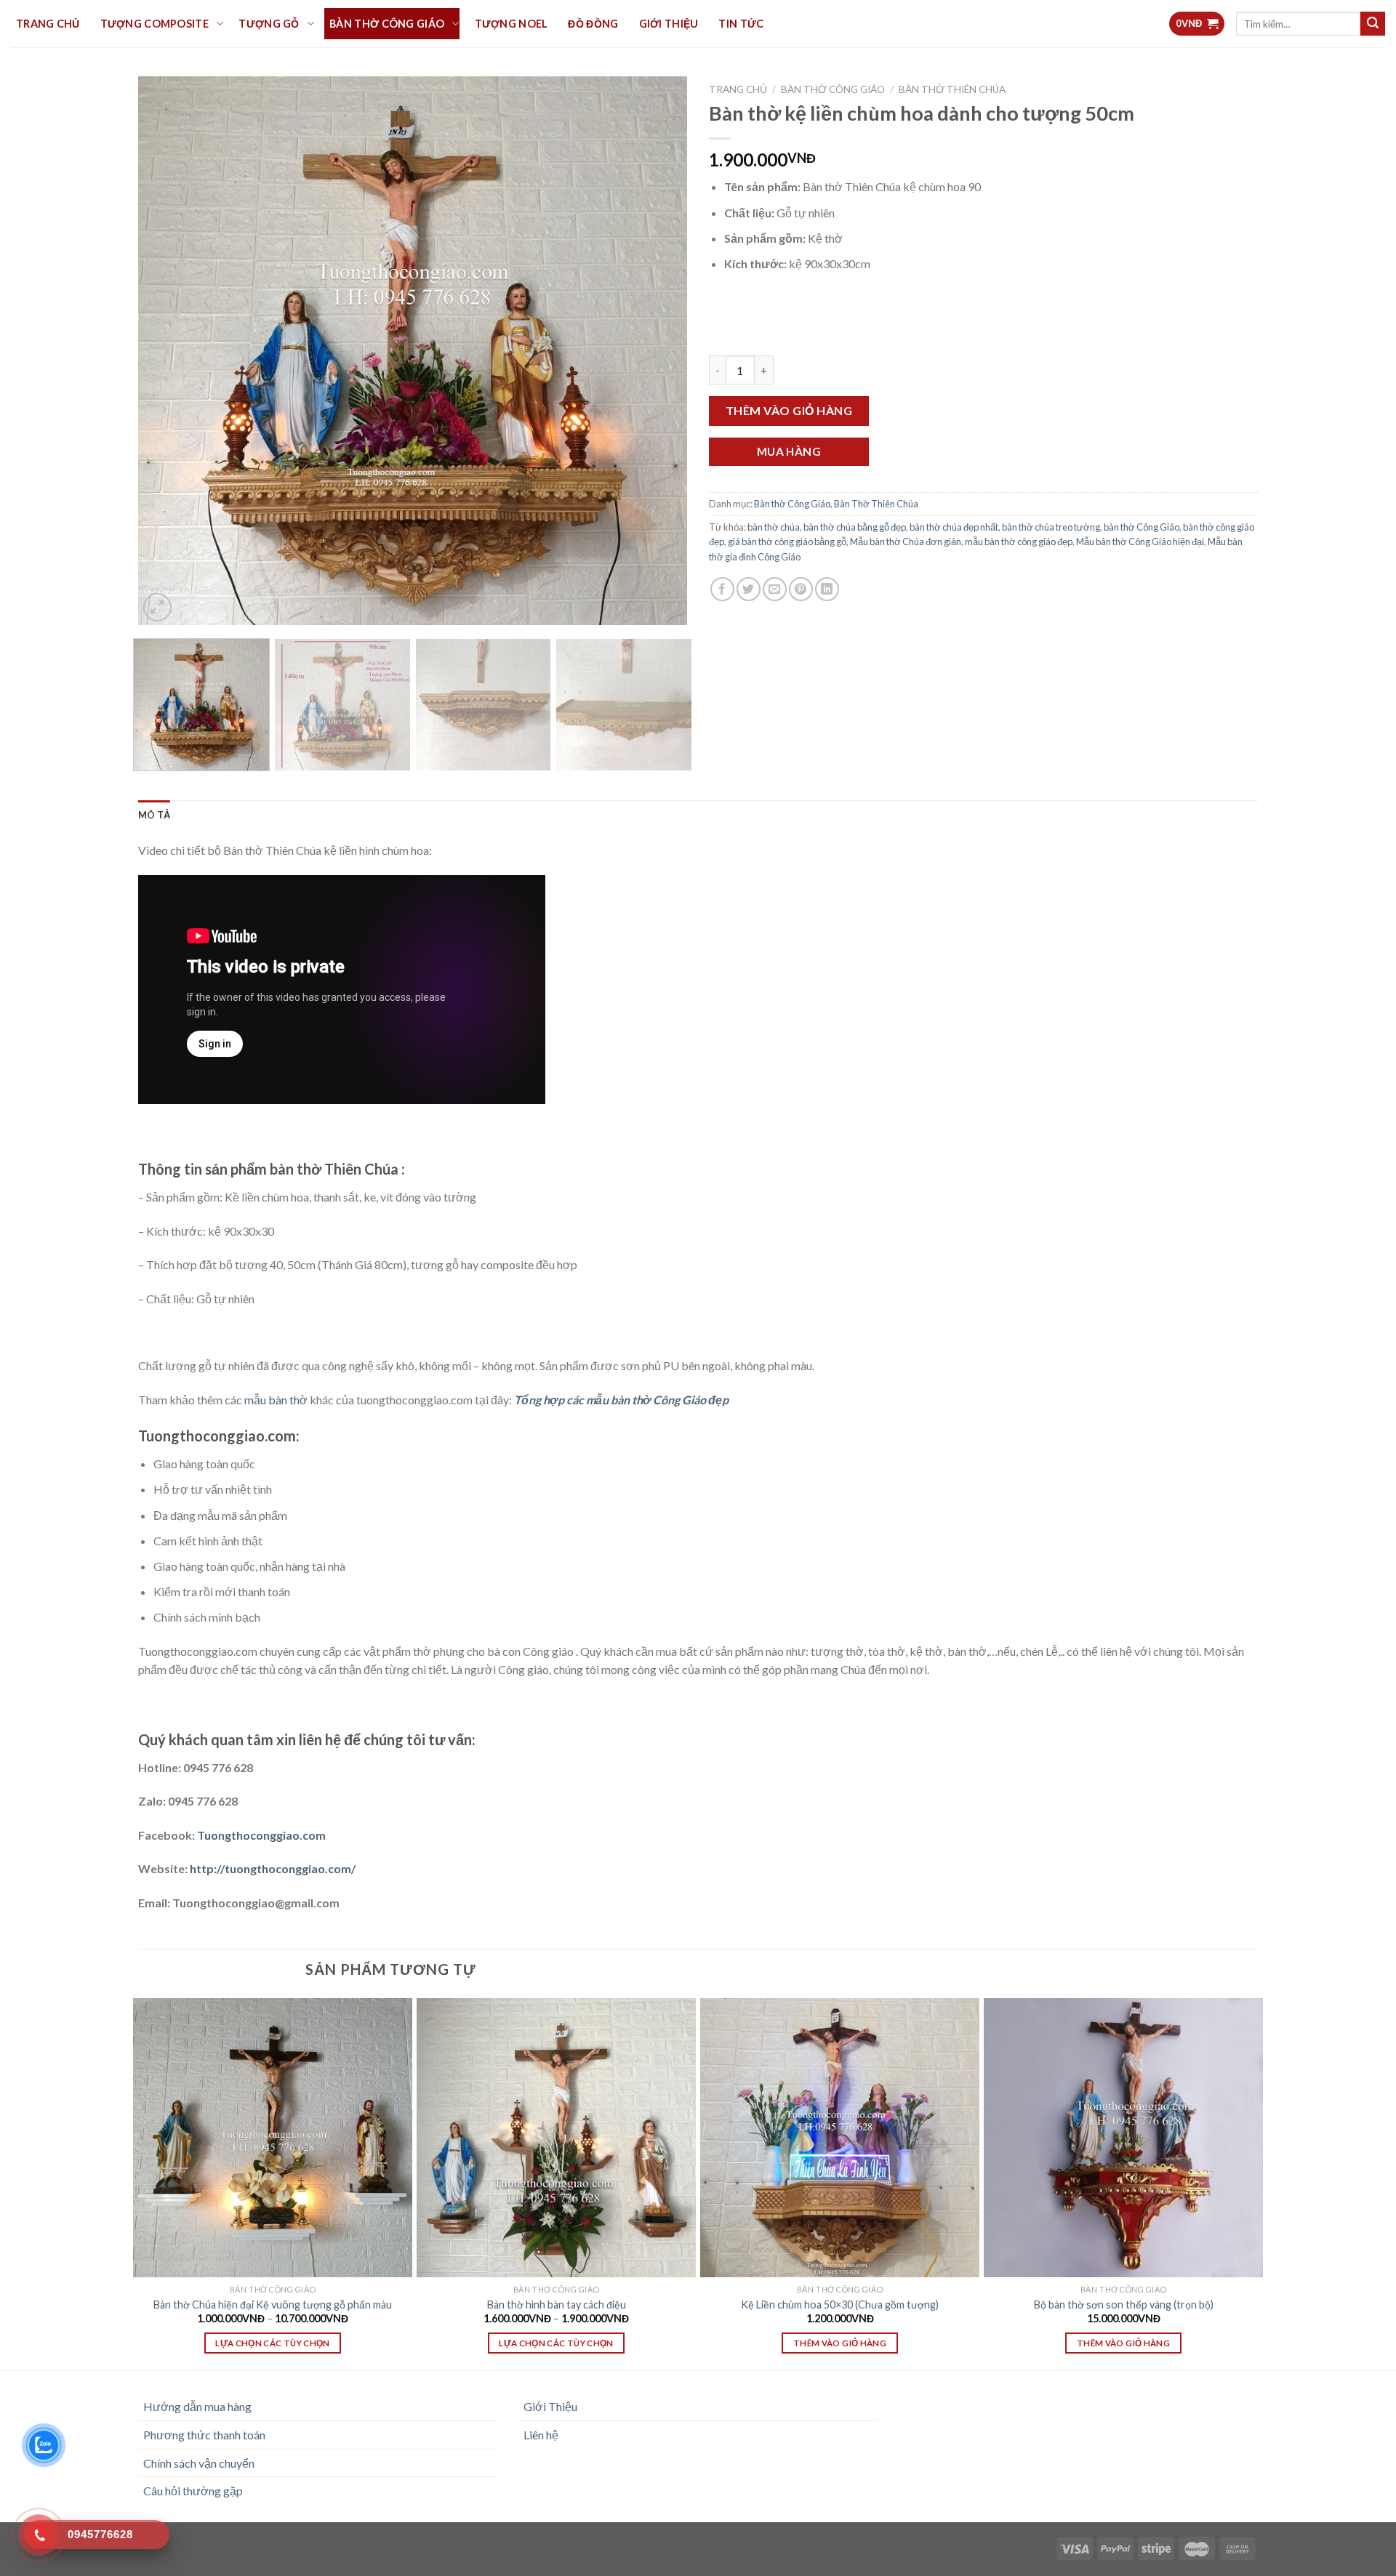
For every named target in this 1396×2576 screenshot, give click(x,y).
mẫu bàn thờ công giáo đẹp (1019, 542)
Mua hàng (789, 451)
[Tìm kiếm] (1373, 24)
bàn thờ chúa (774, 527)
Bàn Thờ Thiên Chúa (952, 89)
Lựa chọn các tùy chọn (272, 2343)
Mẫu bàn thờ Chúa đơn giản (906, 542)
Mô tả (154, 815)
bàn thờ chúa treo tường (1051, 527)
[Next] (658, 351)
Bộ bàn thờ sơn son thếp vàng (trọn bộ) (1124, 2305)
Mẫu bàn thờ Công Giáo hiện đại (1140, 542)
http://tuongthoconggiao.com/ (272, 1868)
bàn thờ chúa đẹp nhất (954, 527)
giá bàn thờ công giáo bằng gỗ (787, 542)
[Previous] (167, 351)
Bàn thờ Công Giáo (833, 89)
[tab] (154, 815)
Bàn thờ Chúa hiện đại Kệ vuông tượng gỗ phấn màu (273, 2305)
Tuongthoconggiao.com (260, 1835)
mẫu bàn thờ (276, 1400)
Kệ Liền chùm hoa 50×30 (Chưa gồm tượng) (840, 2305)
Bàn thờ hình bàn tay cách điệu (557, 2305)
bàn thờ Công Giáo (1142, 527)
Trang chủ (738, 89)
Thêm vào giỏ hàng (789, 410)
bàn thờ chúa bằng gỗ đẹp (855, 527)
